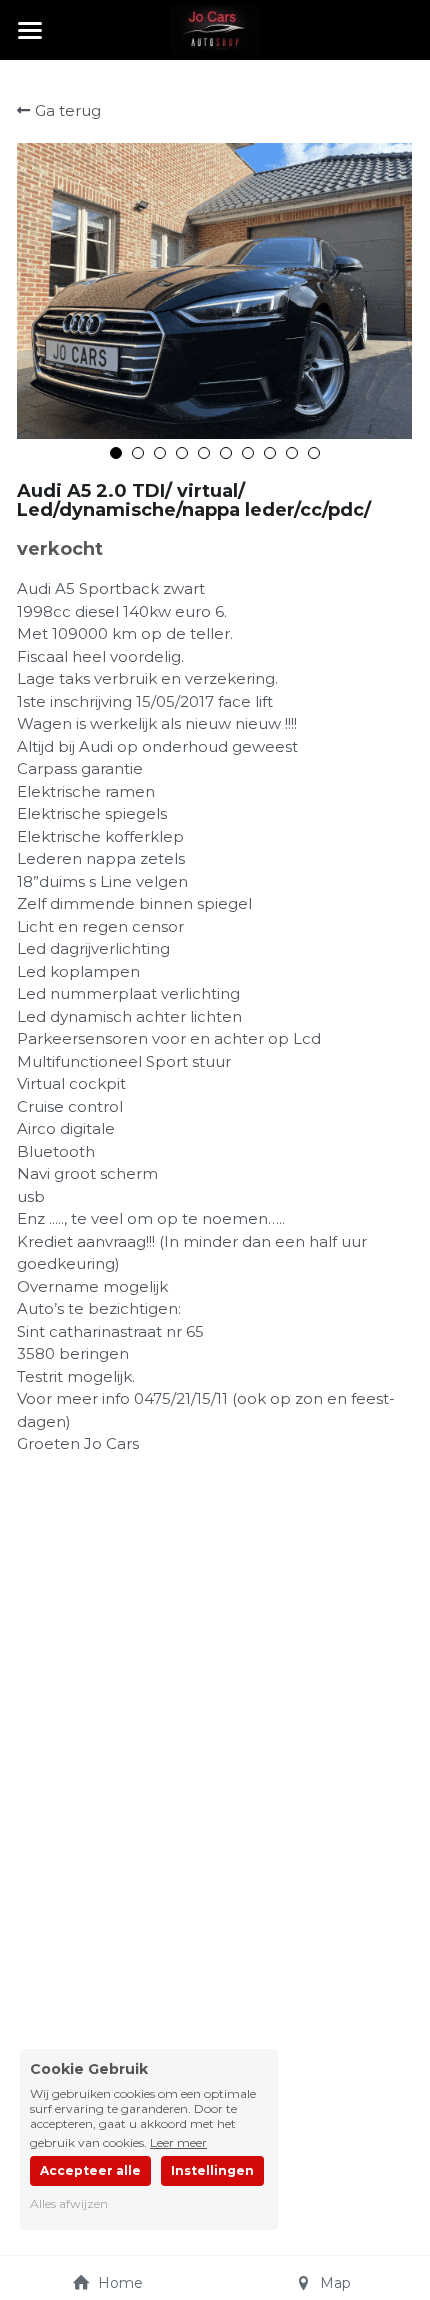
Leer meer (178, 2142)
